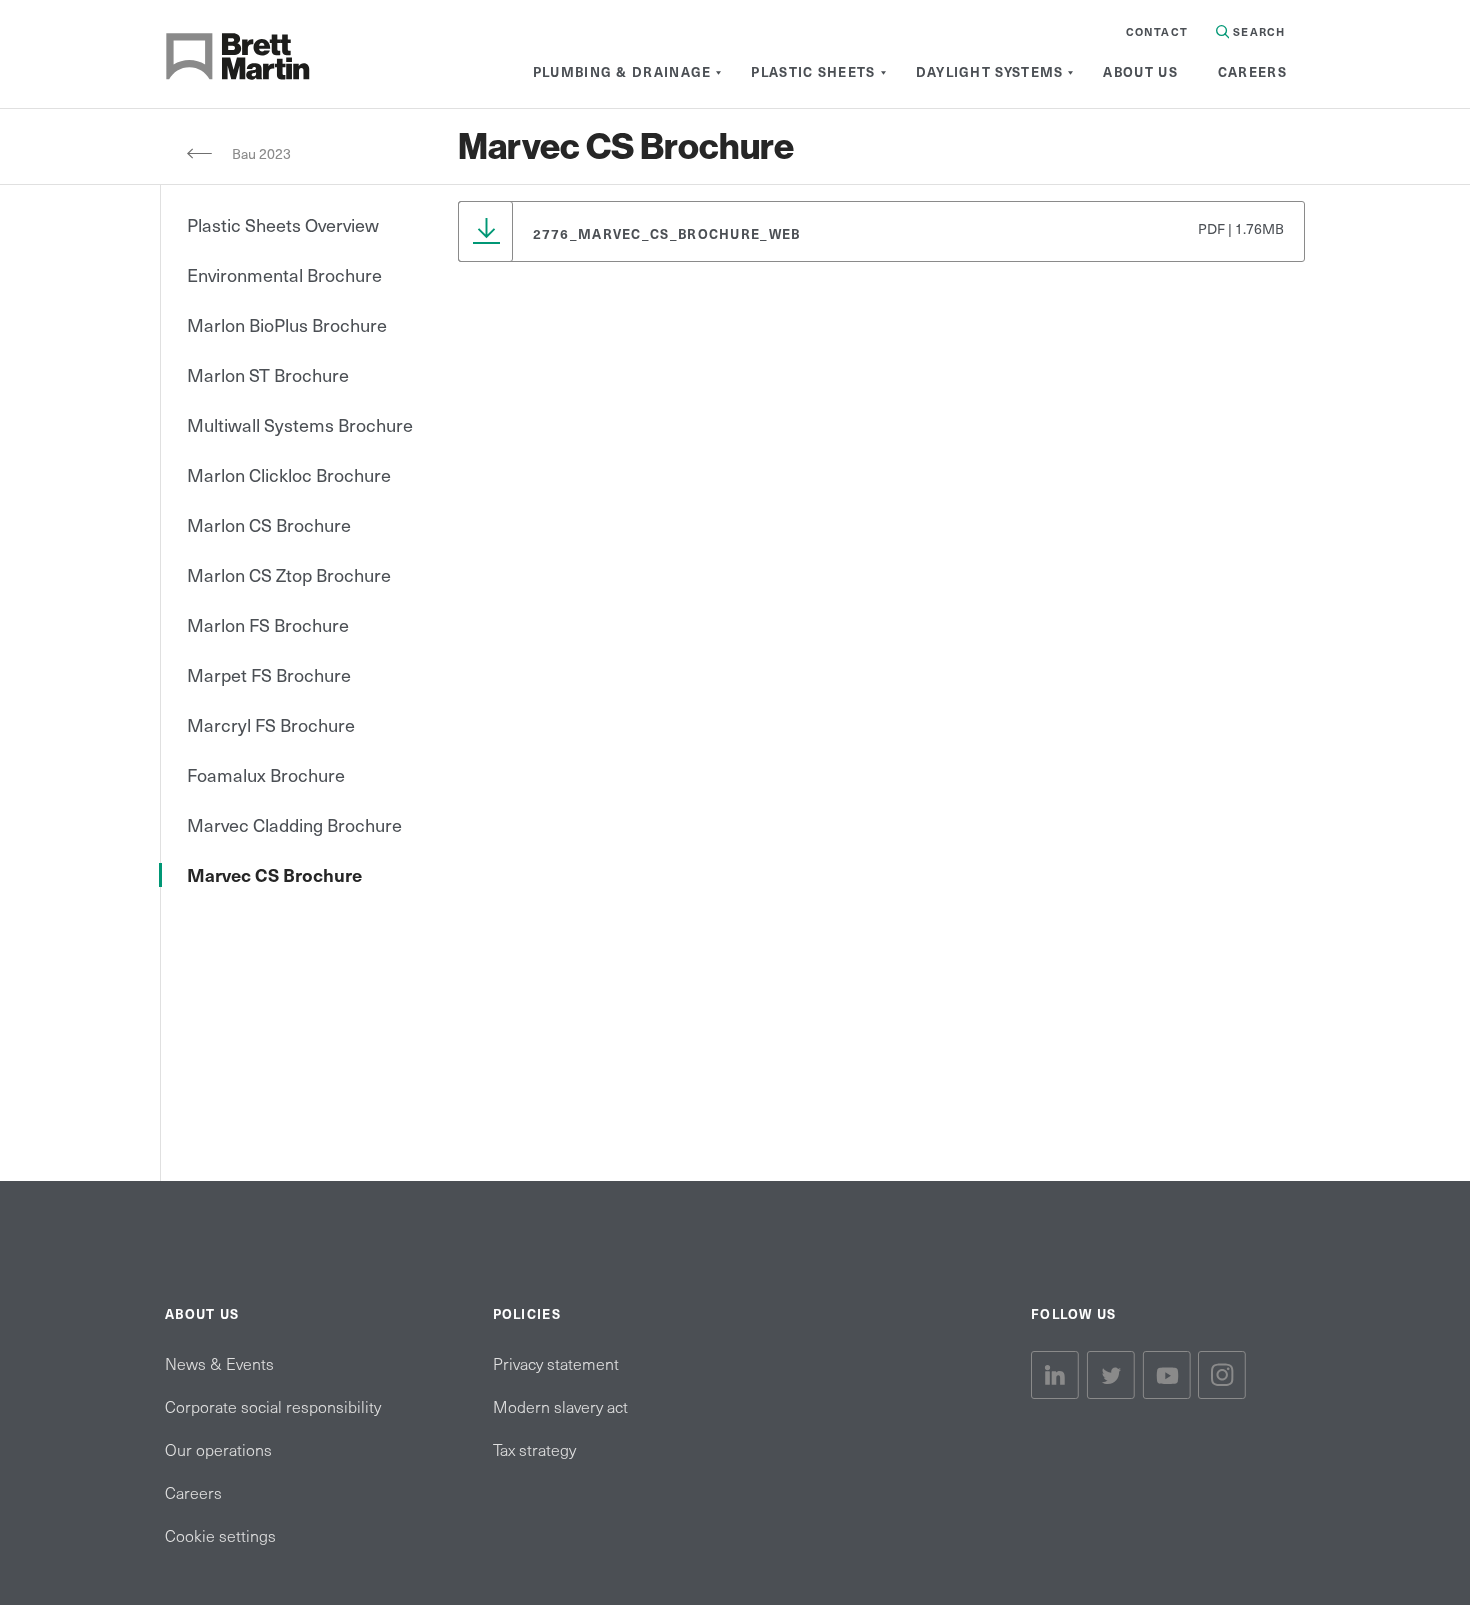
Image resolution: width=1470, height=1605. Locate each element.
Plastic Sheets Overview (283, 224)
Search (1257, 31)
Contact (1157, 31)
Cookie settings (220, 1535)
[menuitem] (622, 72)
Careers (193, 1492)
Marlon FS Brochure (268, 624)
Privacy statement (556, 1363)
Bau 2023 (263, 153)
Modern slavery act (560, 1406)
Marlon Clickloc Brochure (289, 474)
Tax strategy (534, 1449)
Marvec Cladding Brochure (294, 824)
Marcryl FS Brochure (271, 724)
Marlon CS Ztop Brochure (289, 574)
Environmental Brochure (284, 274)
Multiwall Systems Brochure (300, 424)
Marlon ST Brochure (268, 374)
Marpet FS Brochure (269, 674)
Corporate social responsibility (273, 1406)
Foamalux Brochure (266, 774)
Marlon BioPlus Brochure (287, 324)
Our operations (218, 1449)
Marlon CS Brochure (269, 524)
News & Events (219, 1363)
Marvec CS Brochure (274, 874)
